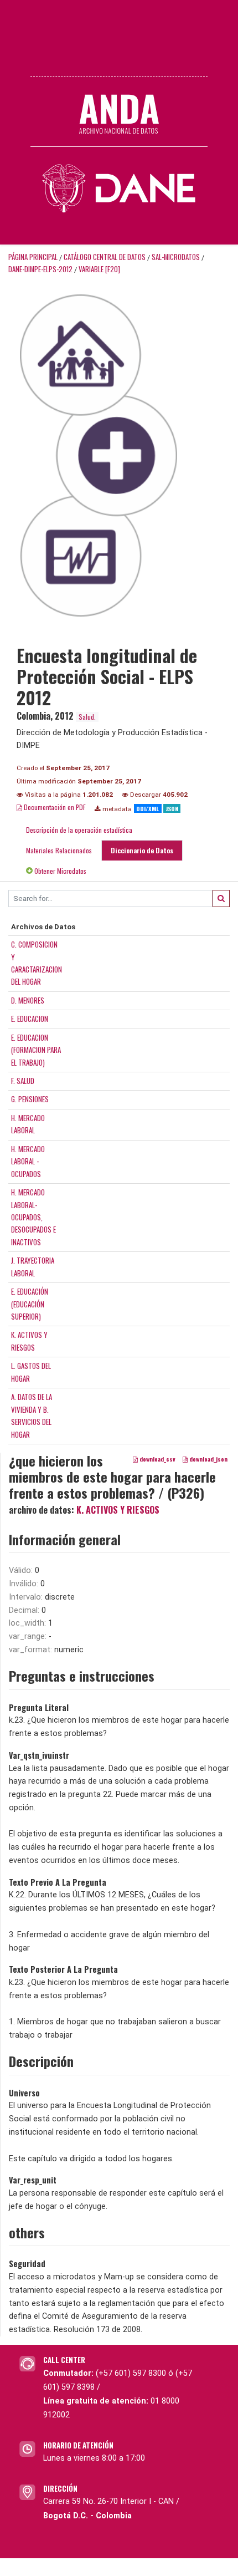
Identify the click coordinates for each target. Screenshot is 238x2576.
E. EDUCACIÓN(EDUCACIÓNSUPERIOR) (30, 1304)
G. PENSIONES (30, 1099)
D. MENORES (28, 1000)
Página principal (33, 257)
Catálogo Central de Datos (105, 257)
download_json (208, 1459)
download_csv (157, 1459)
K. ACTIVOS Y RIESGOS (118, 1510)
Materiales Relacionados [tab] (59, 850)
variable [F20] (99, 269)
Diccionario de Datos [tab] (142, 850)
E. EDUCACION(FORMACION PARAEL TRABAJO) (36, 1050)
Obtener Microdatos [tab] (59, 871)
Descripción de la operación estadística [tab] (79, 830)
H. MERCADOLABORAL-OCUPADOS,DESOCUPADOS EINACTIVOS (33, 1217)
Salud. (87, 717)
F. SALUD (23, 1081)
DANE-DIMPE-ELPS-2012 (40, 269)
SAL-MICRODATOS (176, 257)
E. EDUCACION (30, 1019)
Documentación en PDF (54, 807)
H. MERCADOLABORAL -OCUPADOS (28, 1161)
